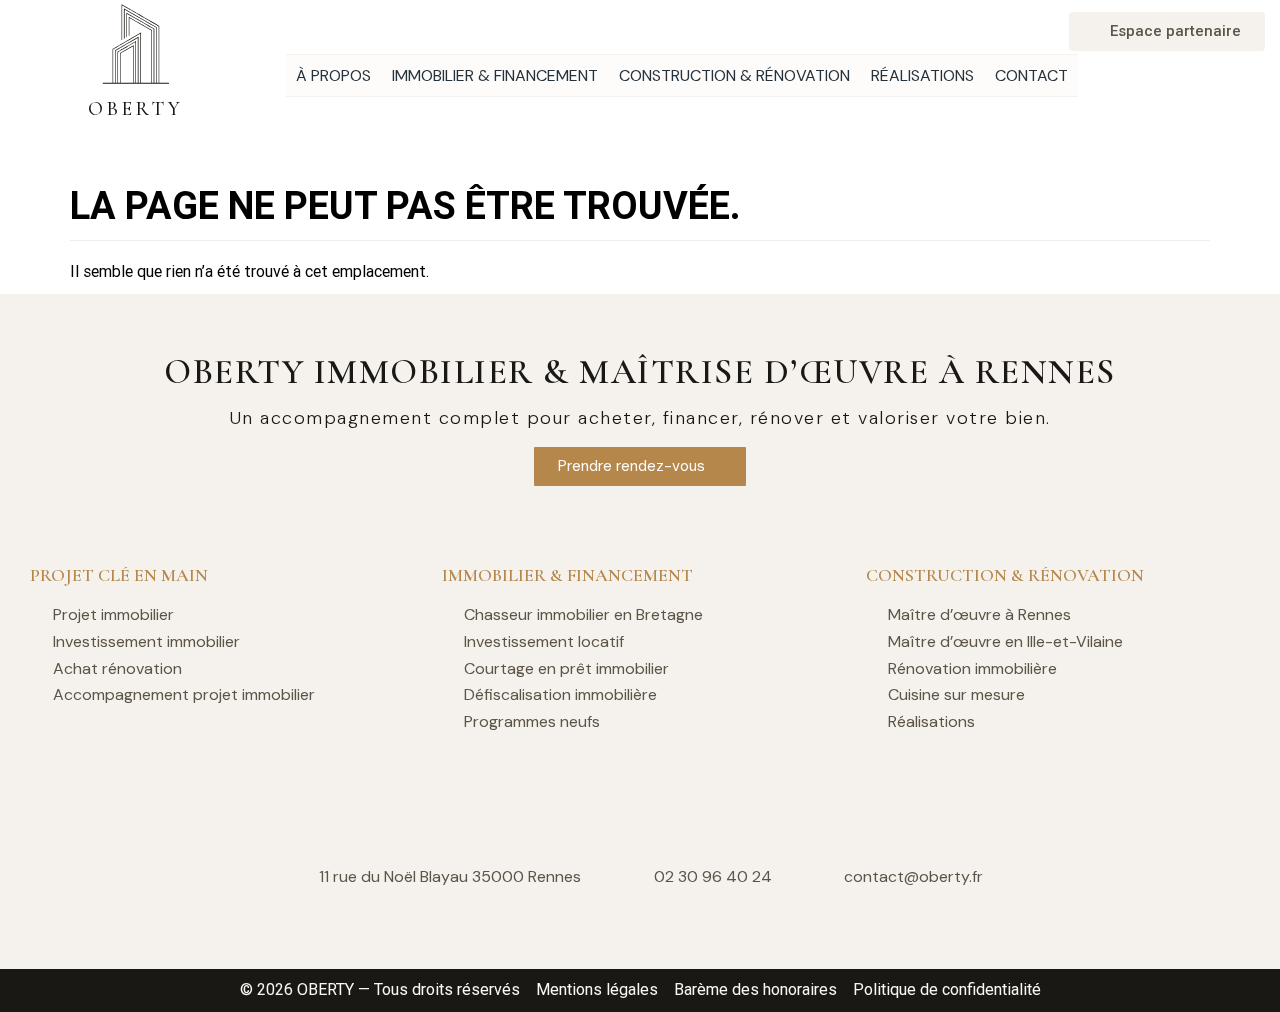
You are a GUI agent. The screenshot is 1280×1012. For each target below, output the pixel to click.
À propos (333, 75)
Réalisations (922, 75)
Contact (1031, 75)
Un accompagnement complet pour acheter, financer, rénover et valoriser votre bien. (640, 418)
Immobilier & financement (495, 75)
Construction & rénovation (734, 75)
